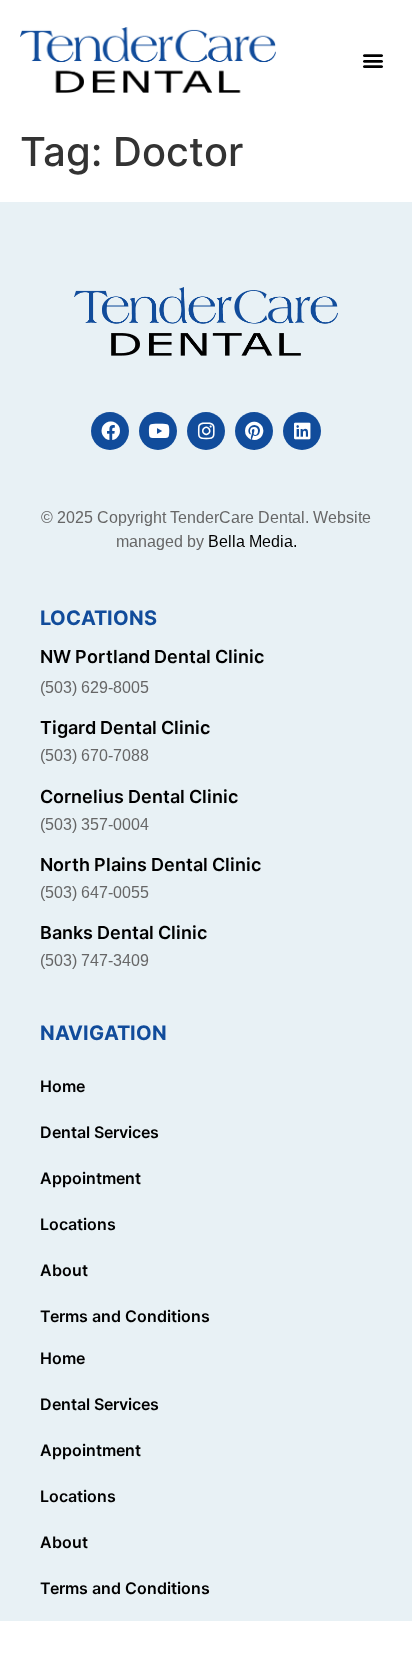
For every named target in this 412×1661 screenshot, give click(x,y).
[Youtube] (158, 431)
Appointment (90, 1178)
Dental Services (99, 1132)
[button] (372, 60)
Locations (78, 1224)
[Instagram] (206, 431)
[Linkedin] (302, 431)
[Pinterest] (254, 431)
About (64, 1270)
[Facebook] (110, 431)
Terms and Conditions (125, 1316)
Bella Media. (252, 541)
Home (62, 1086)
